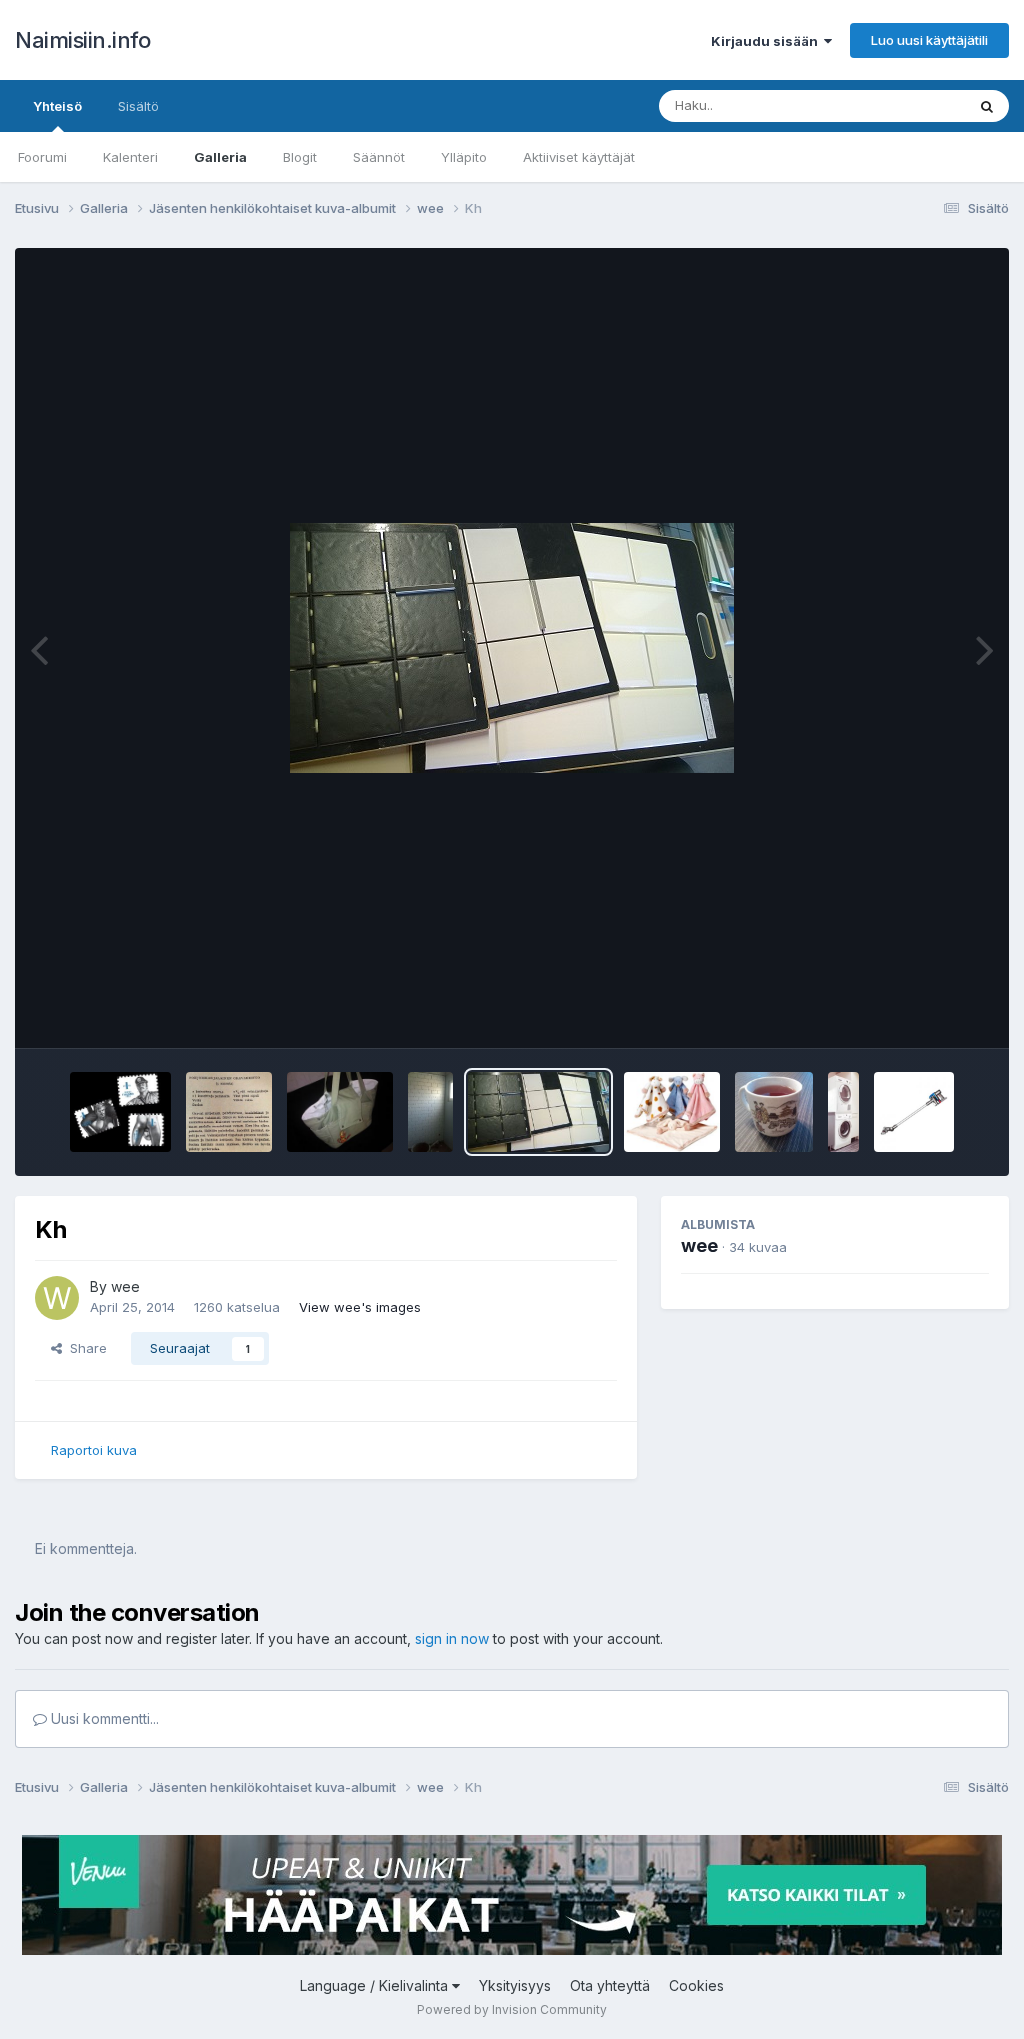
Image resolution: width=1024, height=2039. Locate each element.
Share (84, 1348)
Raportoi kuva (94, 1450)
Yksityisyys (515, 1985)
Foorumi (42, 157)
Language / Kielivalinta (376, 1985)
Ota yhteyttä (610, 1985)
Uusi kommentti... (103, 1718)
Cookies (696, 1985)
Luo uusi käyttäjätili (929, 40)
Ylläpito (464, 157)
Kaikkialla (910, 105)
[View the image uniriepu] (672, 1112)
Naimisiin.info (82, 40)
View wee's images (360, 1307)
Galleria (220, 157)
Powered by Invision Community (512, 2009)
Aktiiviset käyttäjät (579, 157)
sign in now (452, 1638)
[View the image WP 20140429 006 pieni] (430, 1112)
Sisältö (138, 106)
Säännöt (379, 157)
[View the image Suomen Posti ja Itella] (121, 1112)
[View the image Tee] (774, 1112)
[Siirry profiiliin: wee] (57, 1298)
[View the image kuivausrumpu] (843, 1112)
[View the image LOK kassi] (340, 1112)
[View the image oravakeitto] (228, 1112)
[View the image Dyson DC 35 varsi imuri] (914, 1112)
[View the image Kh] (538, 1112)
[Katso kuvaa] (512, 648)
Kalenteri (130, 157)
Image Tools (926, 1012)
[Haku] (987, 106)
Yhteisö (57, 106)
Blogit (300, 157)
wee (125, 1286)
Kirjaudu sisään (767, 41)
